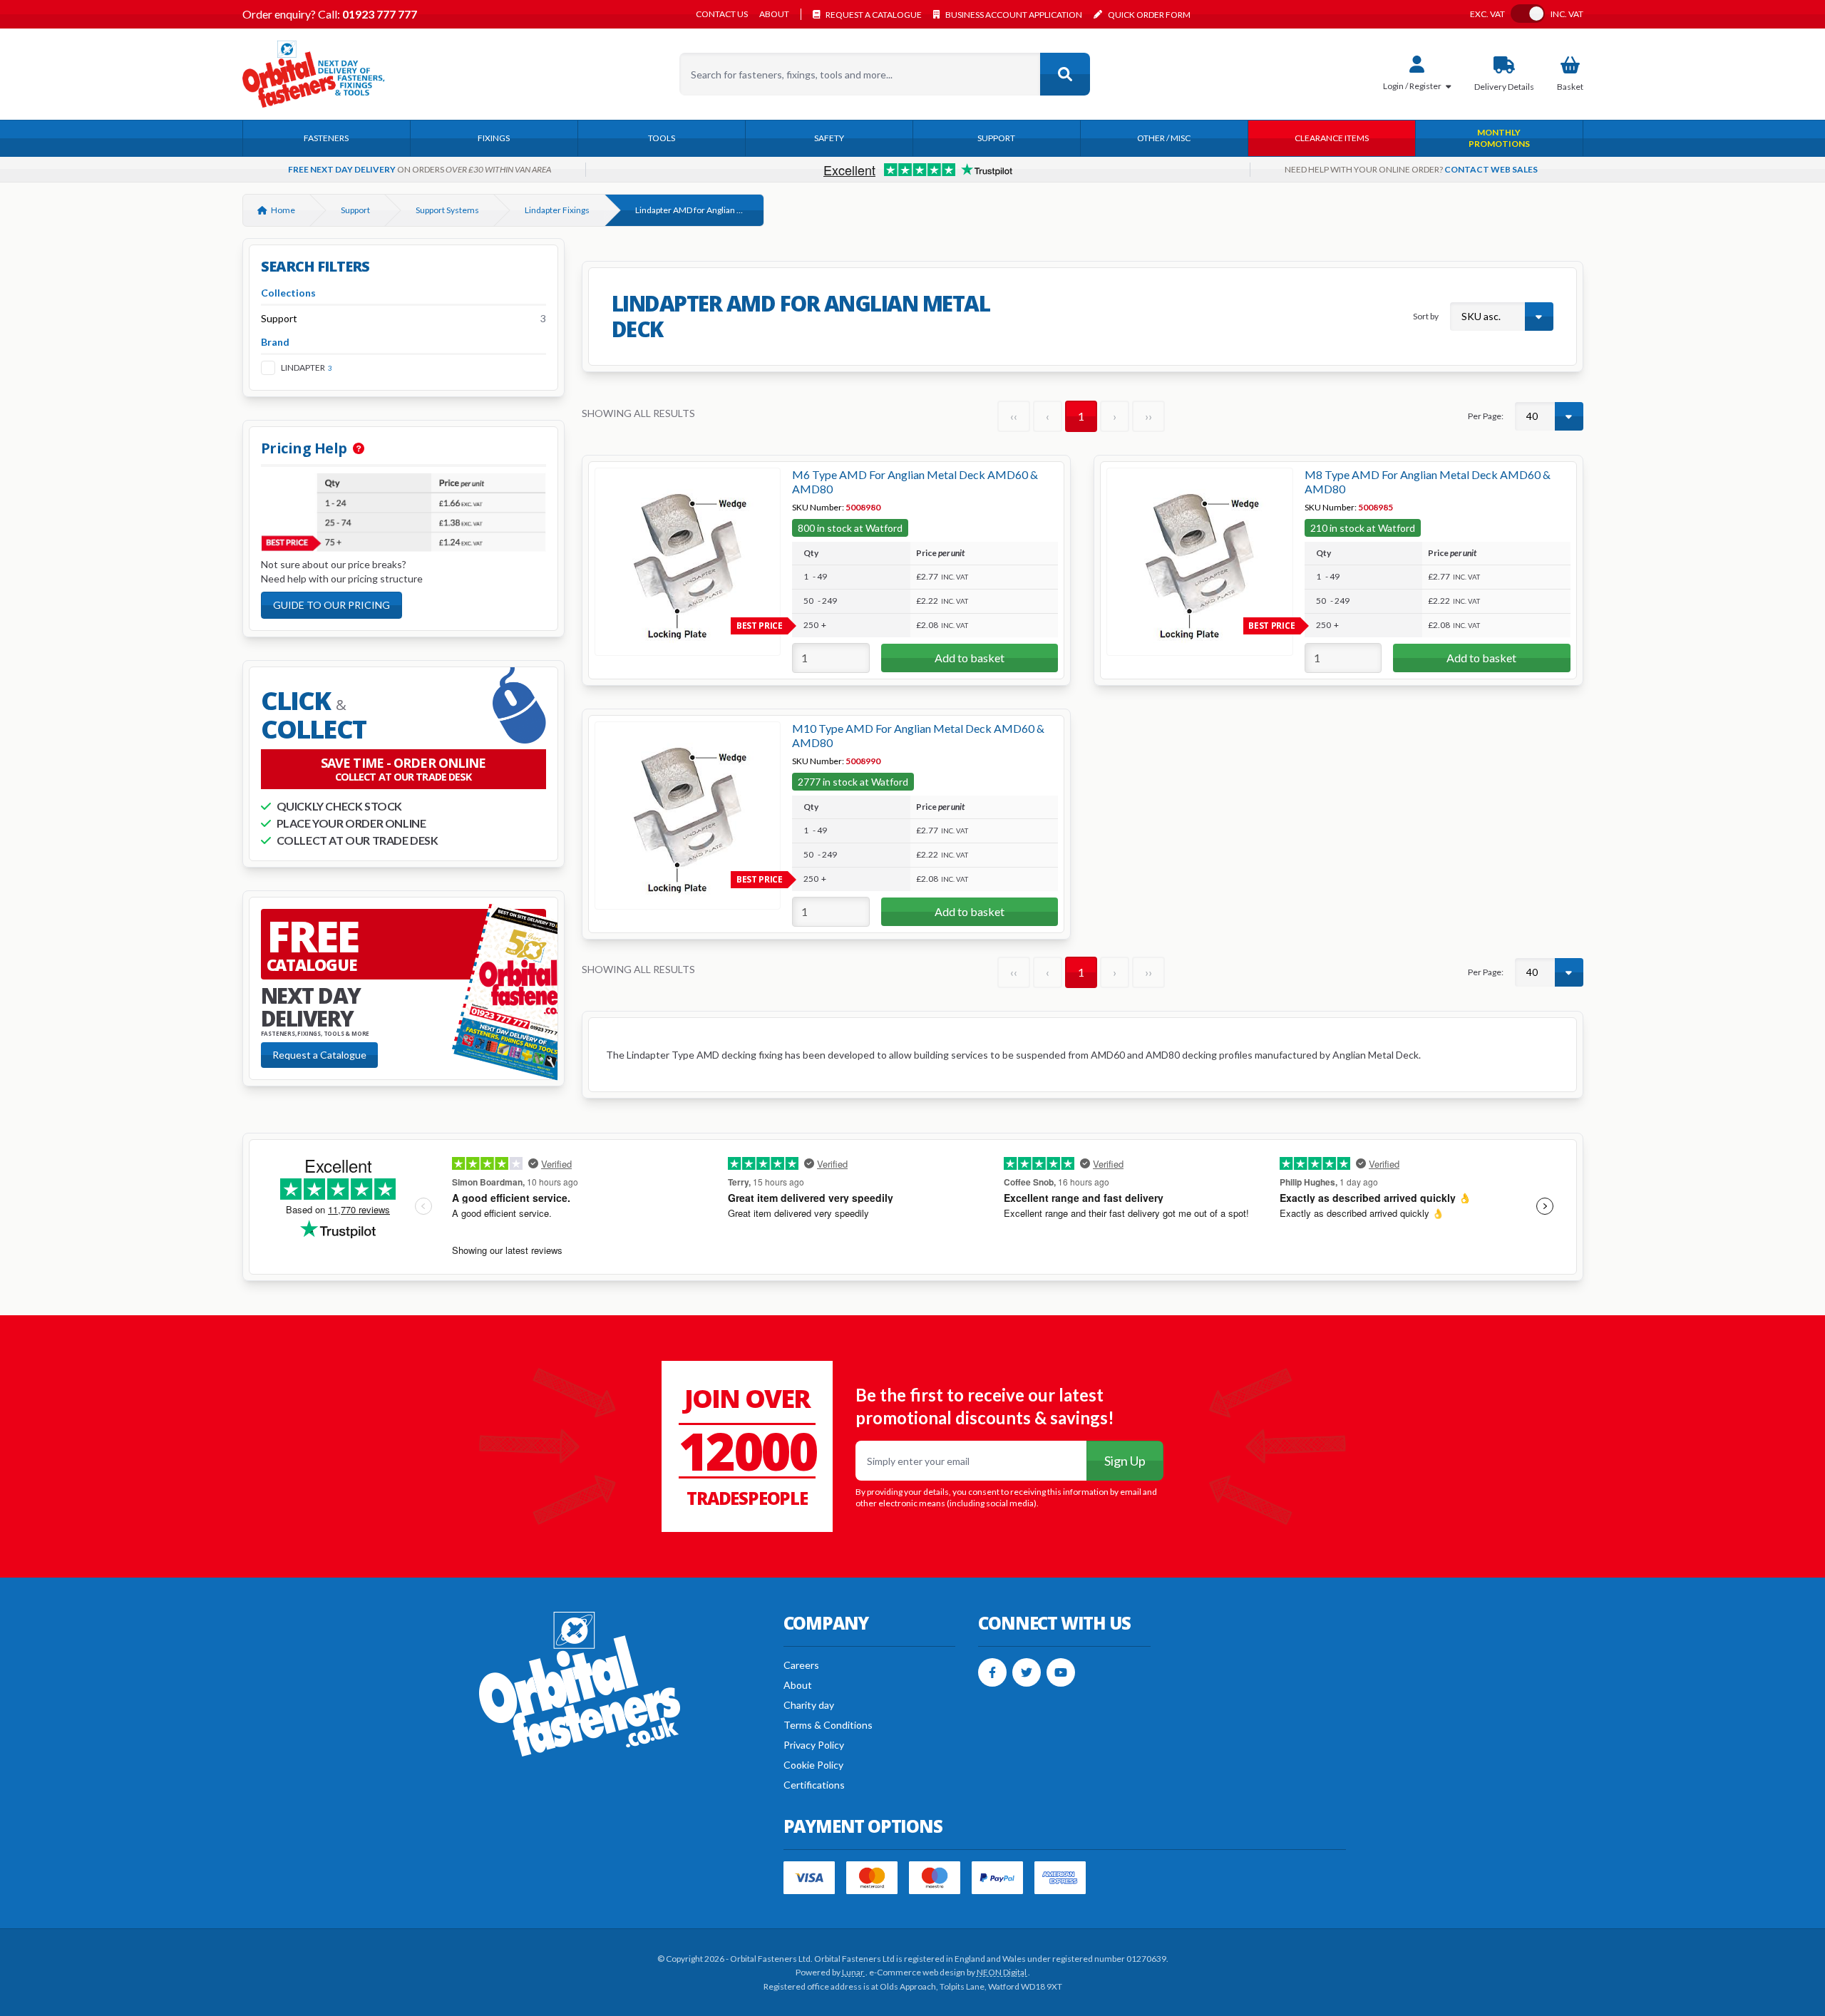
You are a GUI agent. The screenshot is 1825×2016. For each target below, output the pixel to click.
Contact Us (722, 14)
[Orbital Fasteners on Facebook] (992, 1672)
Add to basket (970, 658)
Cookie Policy (813, 1765)
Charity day (809, 1705)
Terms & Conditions (828, 1725)
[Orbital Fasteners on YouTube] (1061, 1672)
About (774, 14)
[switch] (1528, 14)
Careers (801, 1665)
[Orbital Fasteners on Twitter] (1027, 1672)
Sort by (1426, 316)
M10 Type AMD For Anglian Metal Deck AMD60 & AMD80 (918, 735)
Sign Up (1125, 1461)
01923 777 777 (379, 14)
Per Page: (1486, 416)
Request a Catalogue (319, 1055)
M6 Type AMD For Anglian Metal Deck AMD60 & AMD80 (915, 482)
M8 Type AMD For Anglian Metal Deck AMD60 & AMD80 (1428, 482)
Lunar (854, 1972)
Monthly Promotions (1499, 138)
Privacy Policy (814, 1745)
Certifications (814, 1785)
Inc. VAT (1567, 14)
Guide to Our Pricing (331, 605)
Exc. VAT (1487, 14)
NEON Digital (1002, 1972)
